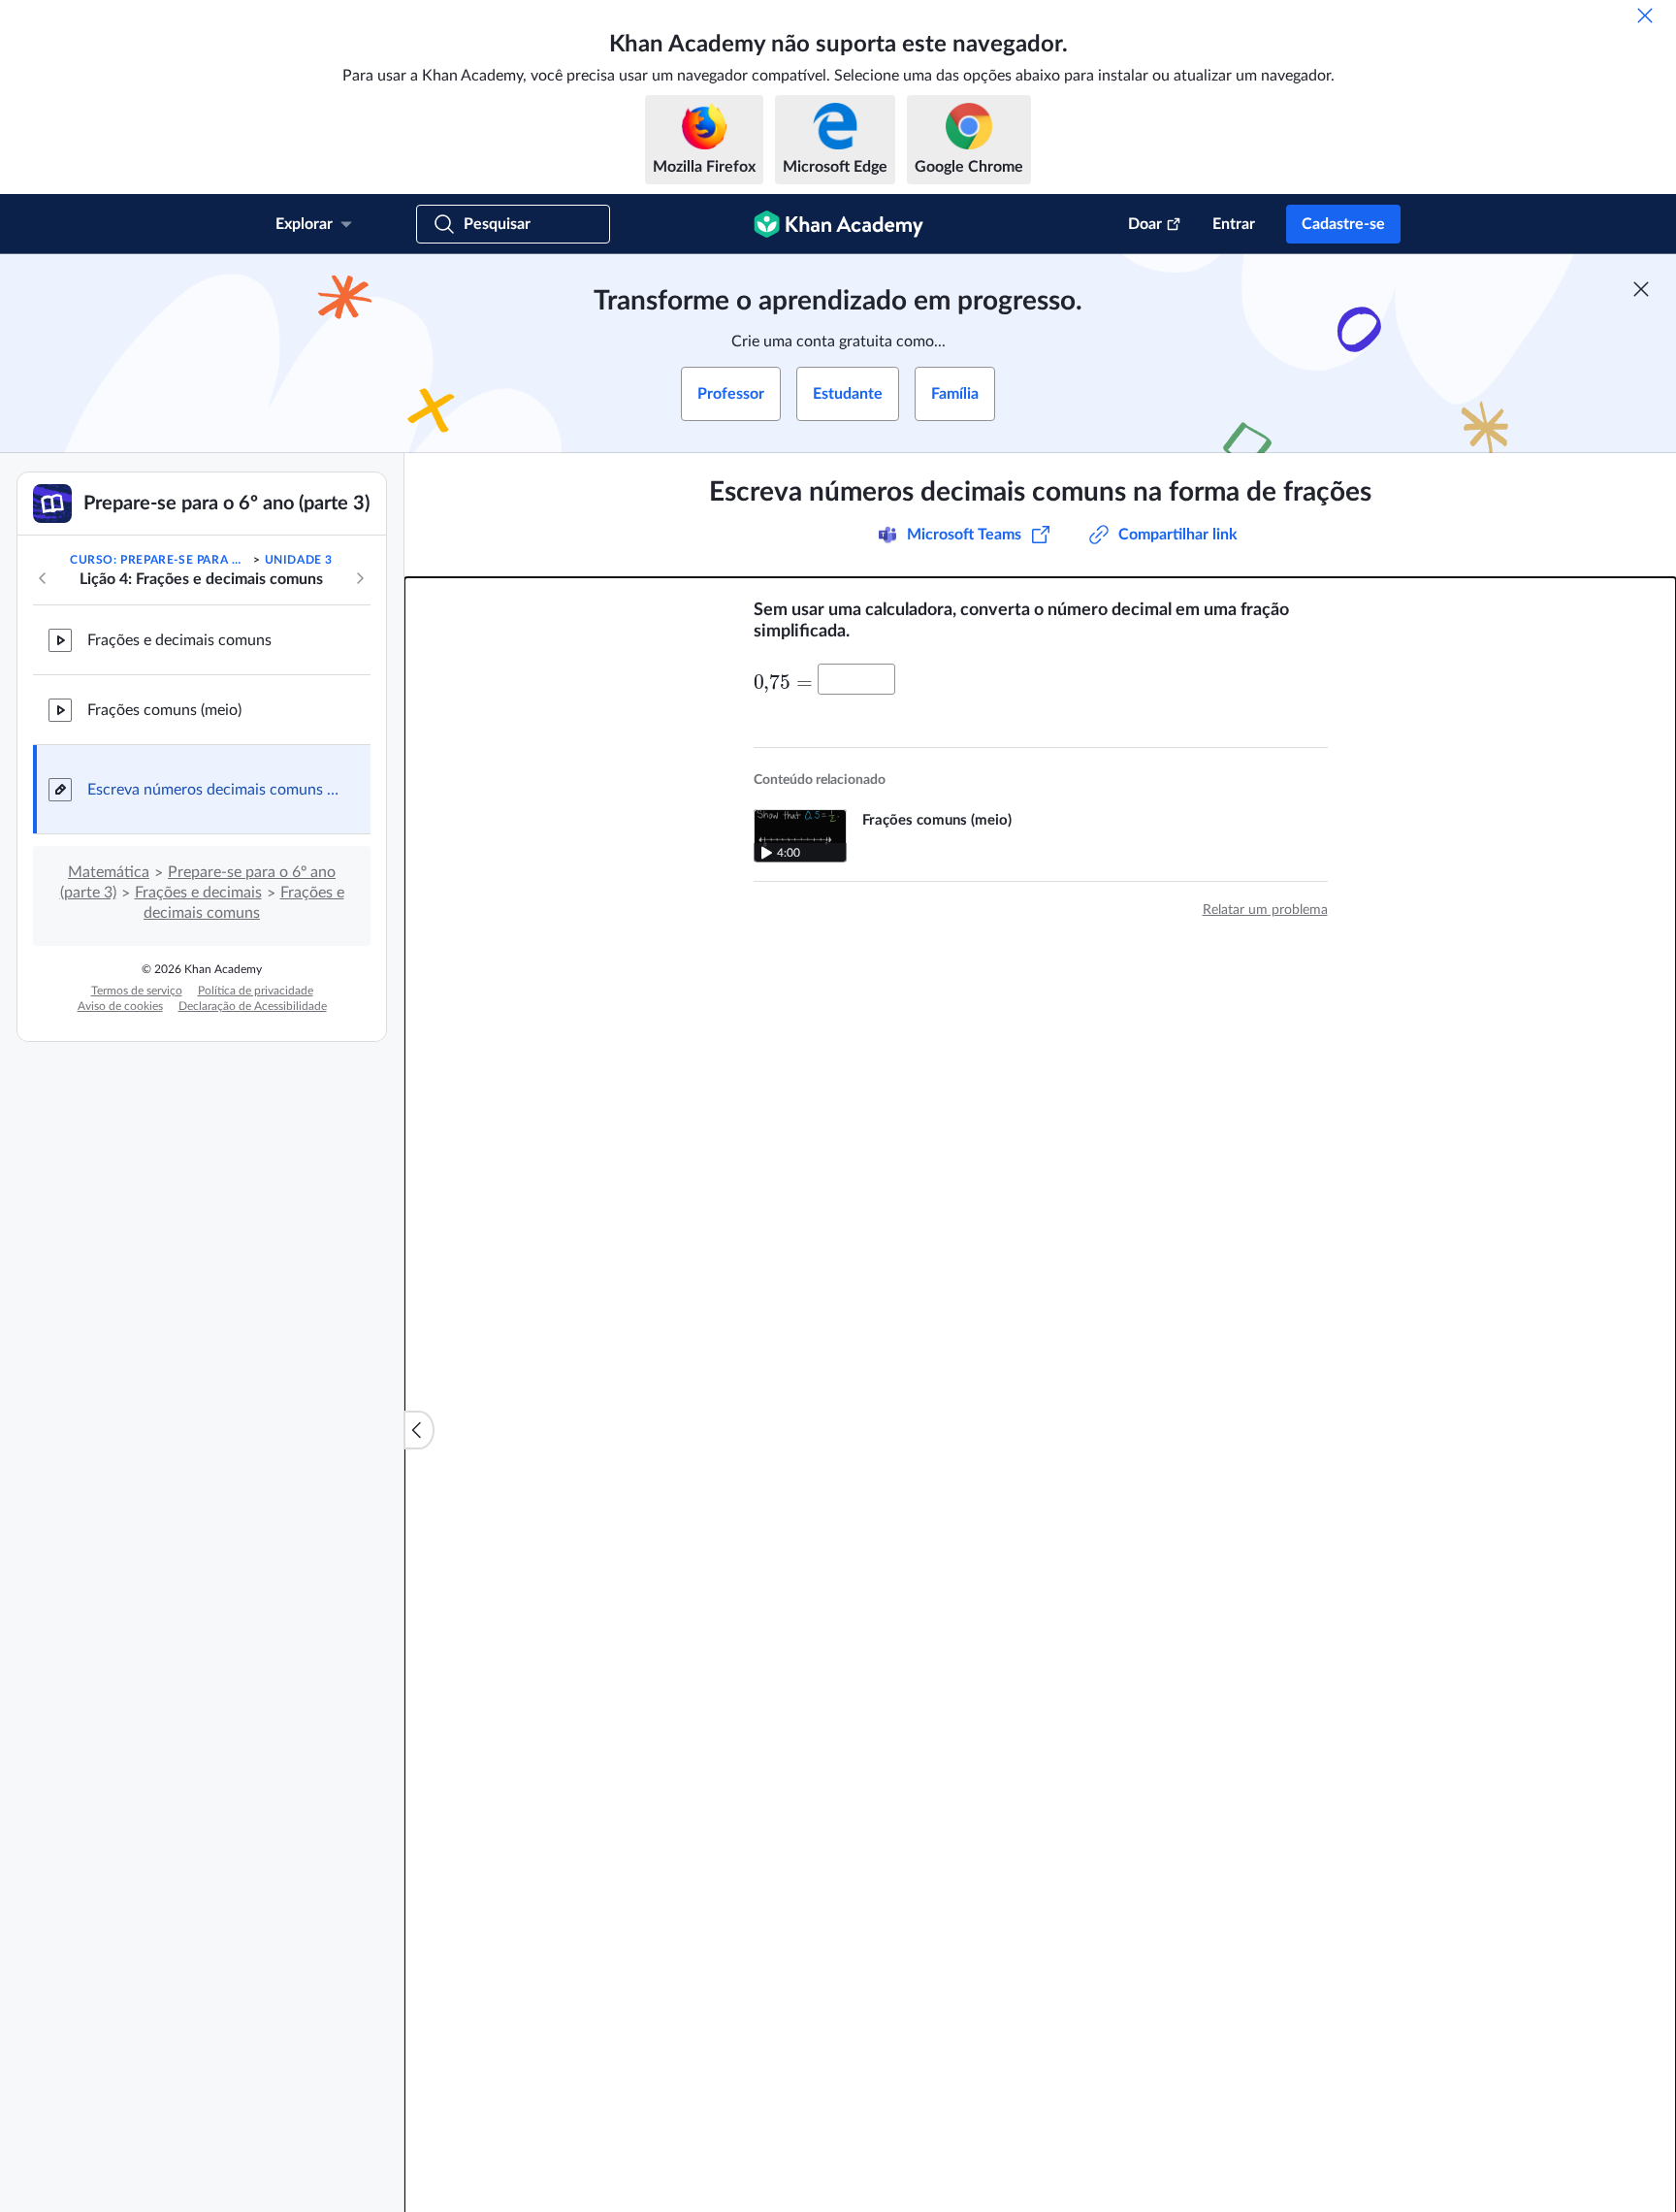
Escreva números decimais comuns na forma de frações (213, 790)
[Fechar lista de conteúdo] (419, 1430)
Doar (1145, 224)
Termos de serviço (137, 991)
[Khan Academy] (838, 224)
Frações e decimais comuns (179, 640)
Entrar (1234, 224)
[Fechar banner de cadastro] (1641, 289)
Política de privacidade (256, 991)
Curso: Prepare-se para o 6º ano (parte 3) (160, 560)
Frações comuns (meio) (164, 710)
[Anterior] (43, 578)
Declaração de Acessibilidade (253, 1006)
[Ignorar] (1645, 16)
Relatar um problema (1265, 910)
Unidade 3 (299, 560)
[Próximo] (360, 578)
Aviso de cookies (120, 1006)
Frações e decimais (198, 893)
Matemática (109, 872)
